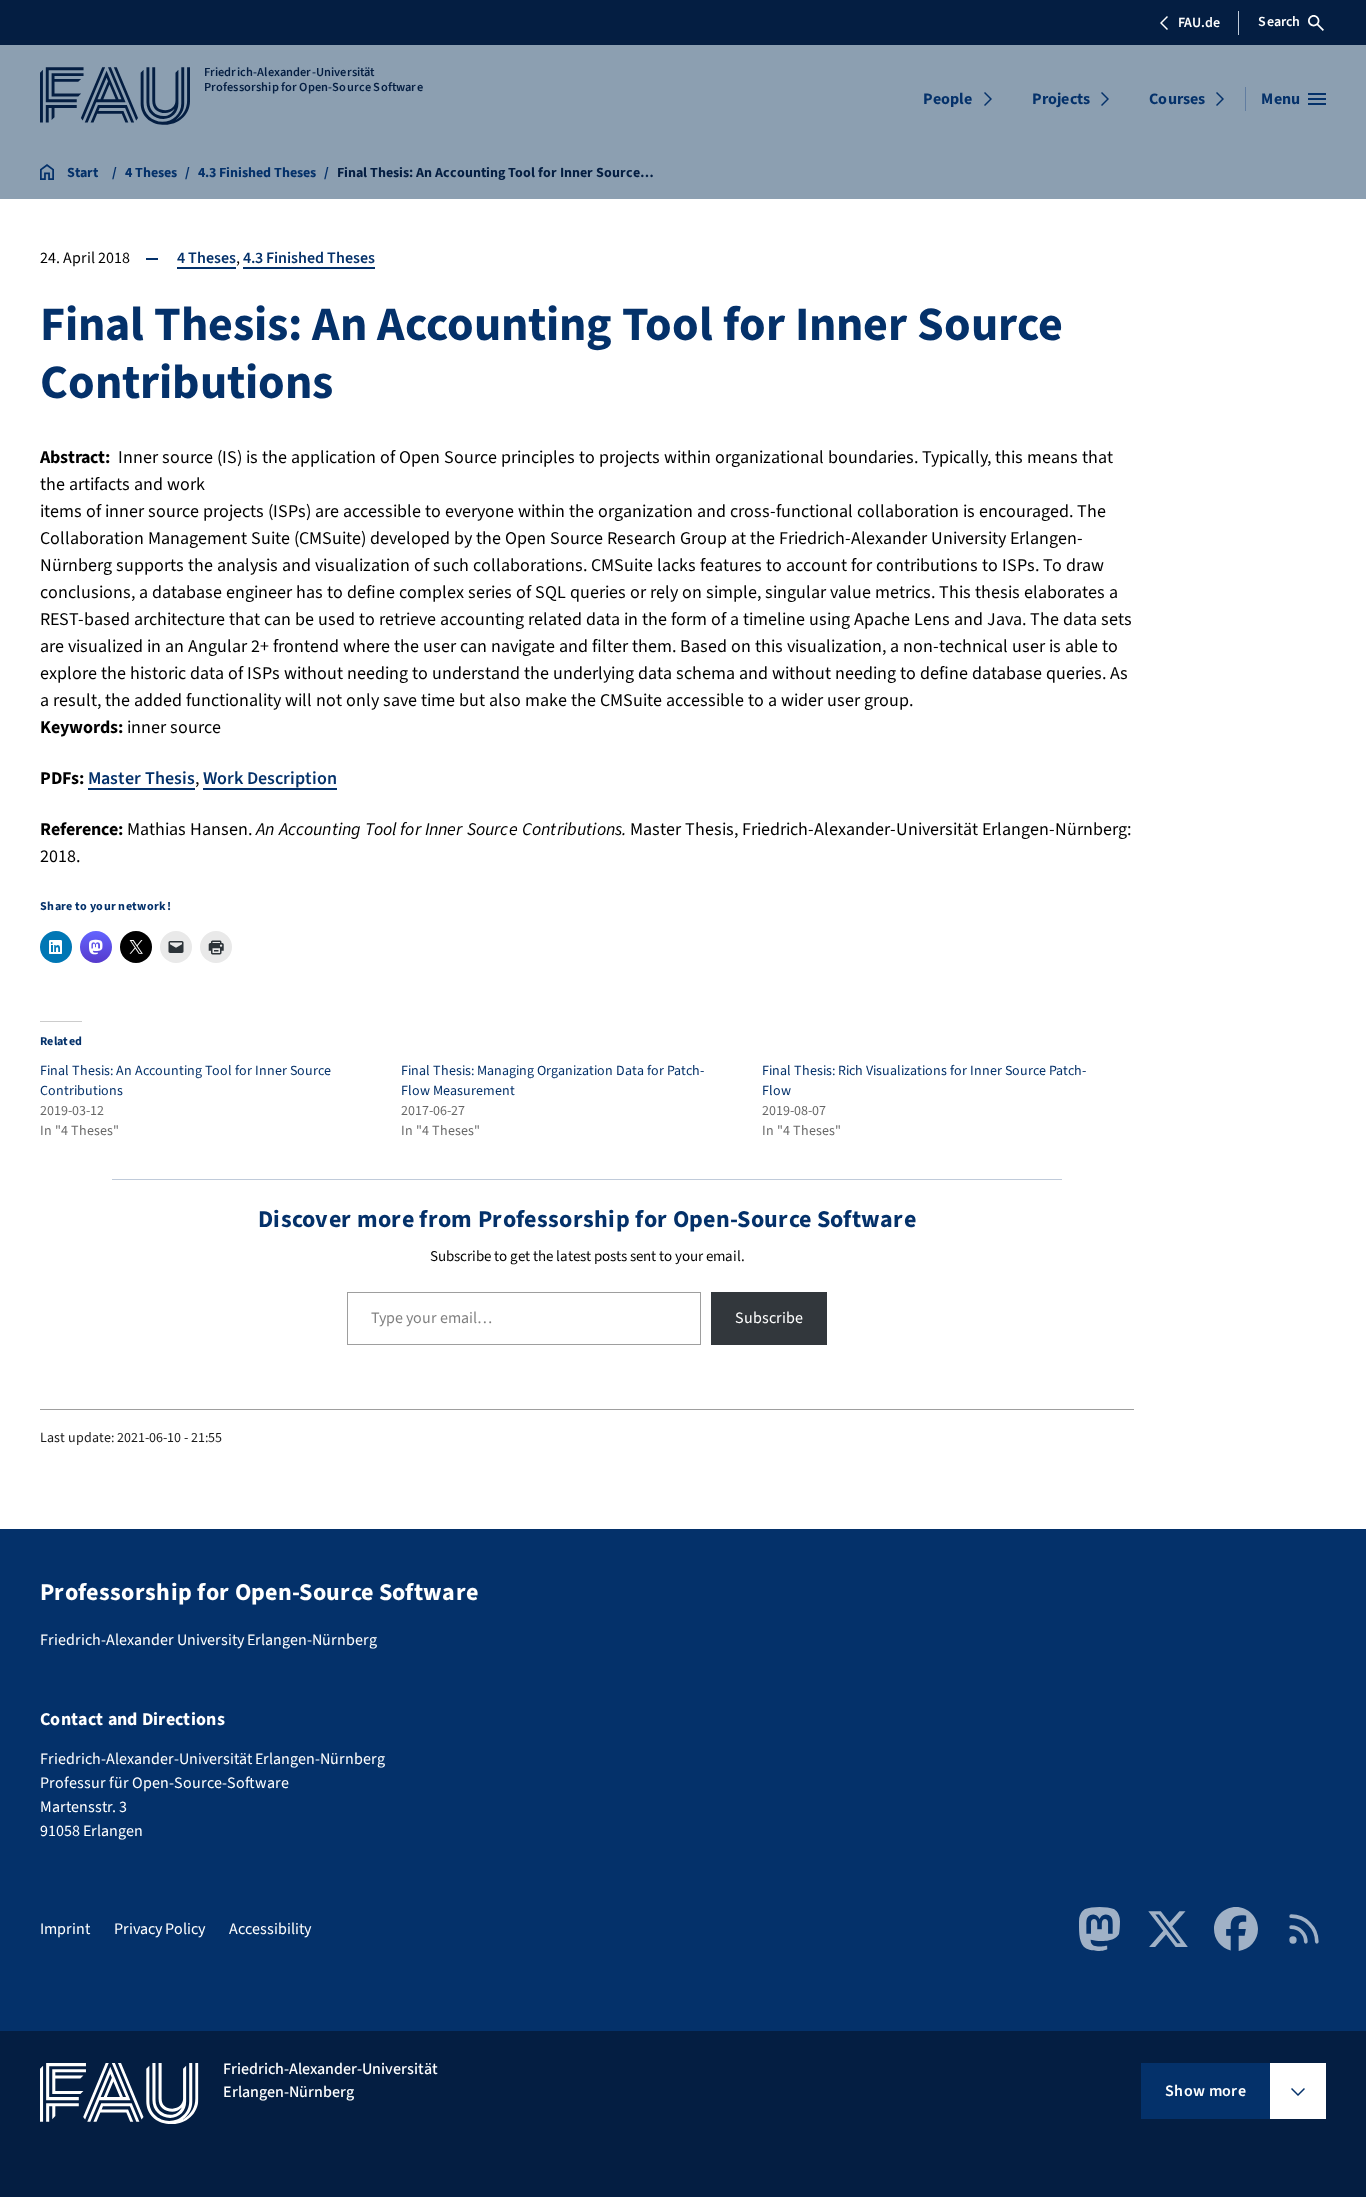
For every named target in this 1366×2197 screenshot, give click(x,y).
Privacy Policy (159, 1929)
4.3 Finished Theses (309, 258)
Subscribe (769, 1318)
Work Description (270, 778)
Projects (1061, 99)
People (948, 99)
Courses (1177, 99)
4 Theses (206, 258)
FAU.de (1199, 23)
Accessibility (270, 1929)
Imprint (65, 1929)
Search (1279, 22)
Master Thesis (141, 778)
